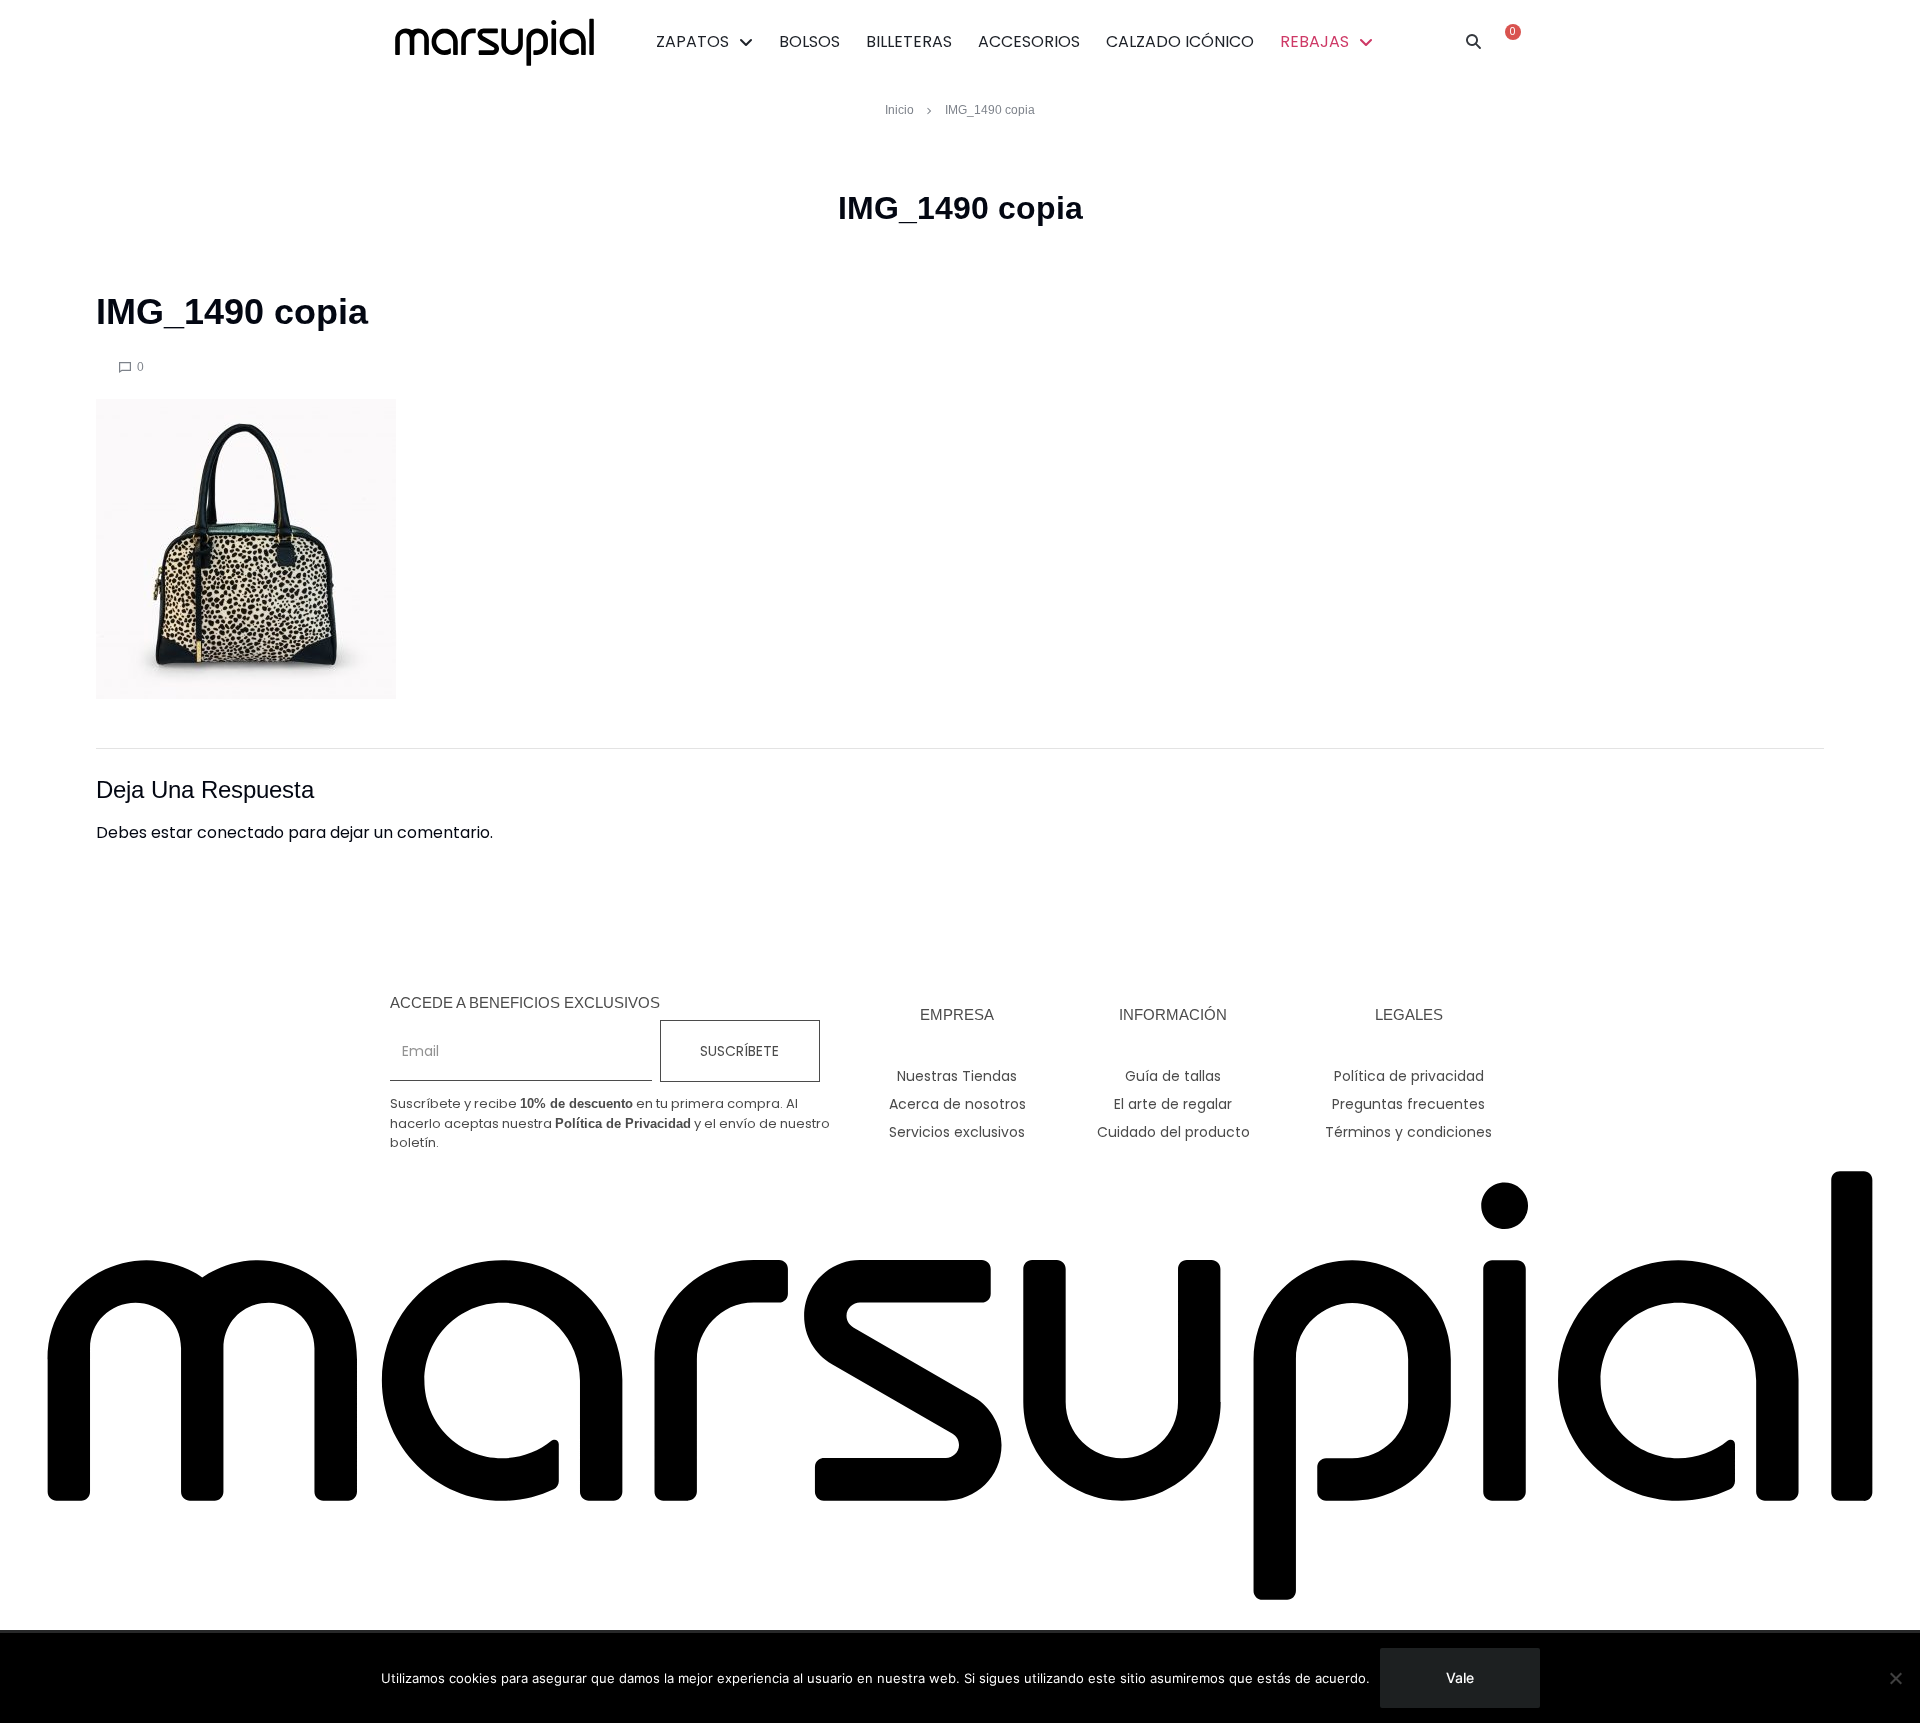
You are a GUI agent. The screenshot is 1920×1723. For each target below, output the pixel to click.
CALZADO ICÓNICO (1180, 41)
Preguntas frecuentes (1408, 1104)
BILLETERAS (909, 41)
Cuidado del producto (1173, 1132)
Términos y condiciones (1408, 1132)
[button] (1474, 42)
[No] (1895, 1678)
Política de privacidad (1409, 1076)
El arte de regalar (1173, 1104)
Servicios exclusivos (957, 1132)
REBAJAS (1314, 41)
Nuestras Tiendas (957, 1076)
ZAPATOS (692, 41)
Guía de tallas (1173, 1076)
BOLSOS (809, 41)
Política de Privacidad (623, 1123)
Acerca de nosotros (957, 1104)
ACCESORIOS (1029, 41)
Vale (1460, 1677)
